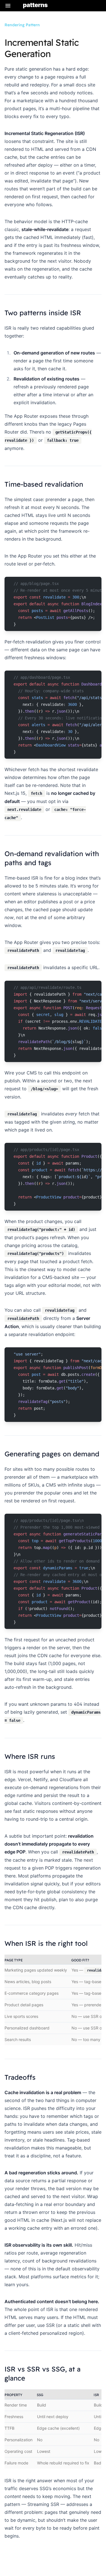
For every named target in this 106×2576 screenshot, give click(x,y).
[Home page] (35, 6)
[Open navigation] (8, 6)
